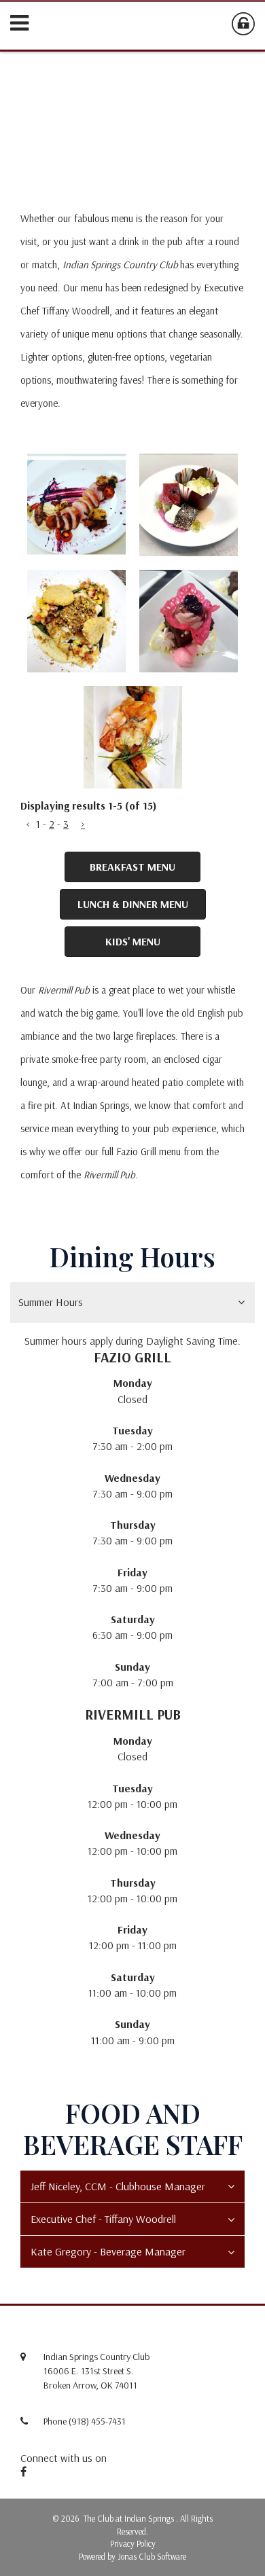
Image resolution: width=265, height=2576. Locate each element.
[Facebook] (23, 2471)
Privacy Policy (133, 2543)
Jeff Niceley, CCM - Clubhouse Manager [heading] (118, 2186)
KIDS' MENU (133, 941)
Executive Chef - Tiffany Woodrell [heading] (103, 2219)
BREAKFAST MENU (132, 867)
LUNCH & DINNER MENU (133, 904)
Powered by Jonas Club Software (132, 2556)
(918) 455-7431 (97, 2421)
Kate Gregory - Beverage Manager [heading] (108, 2251)
